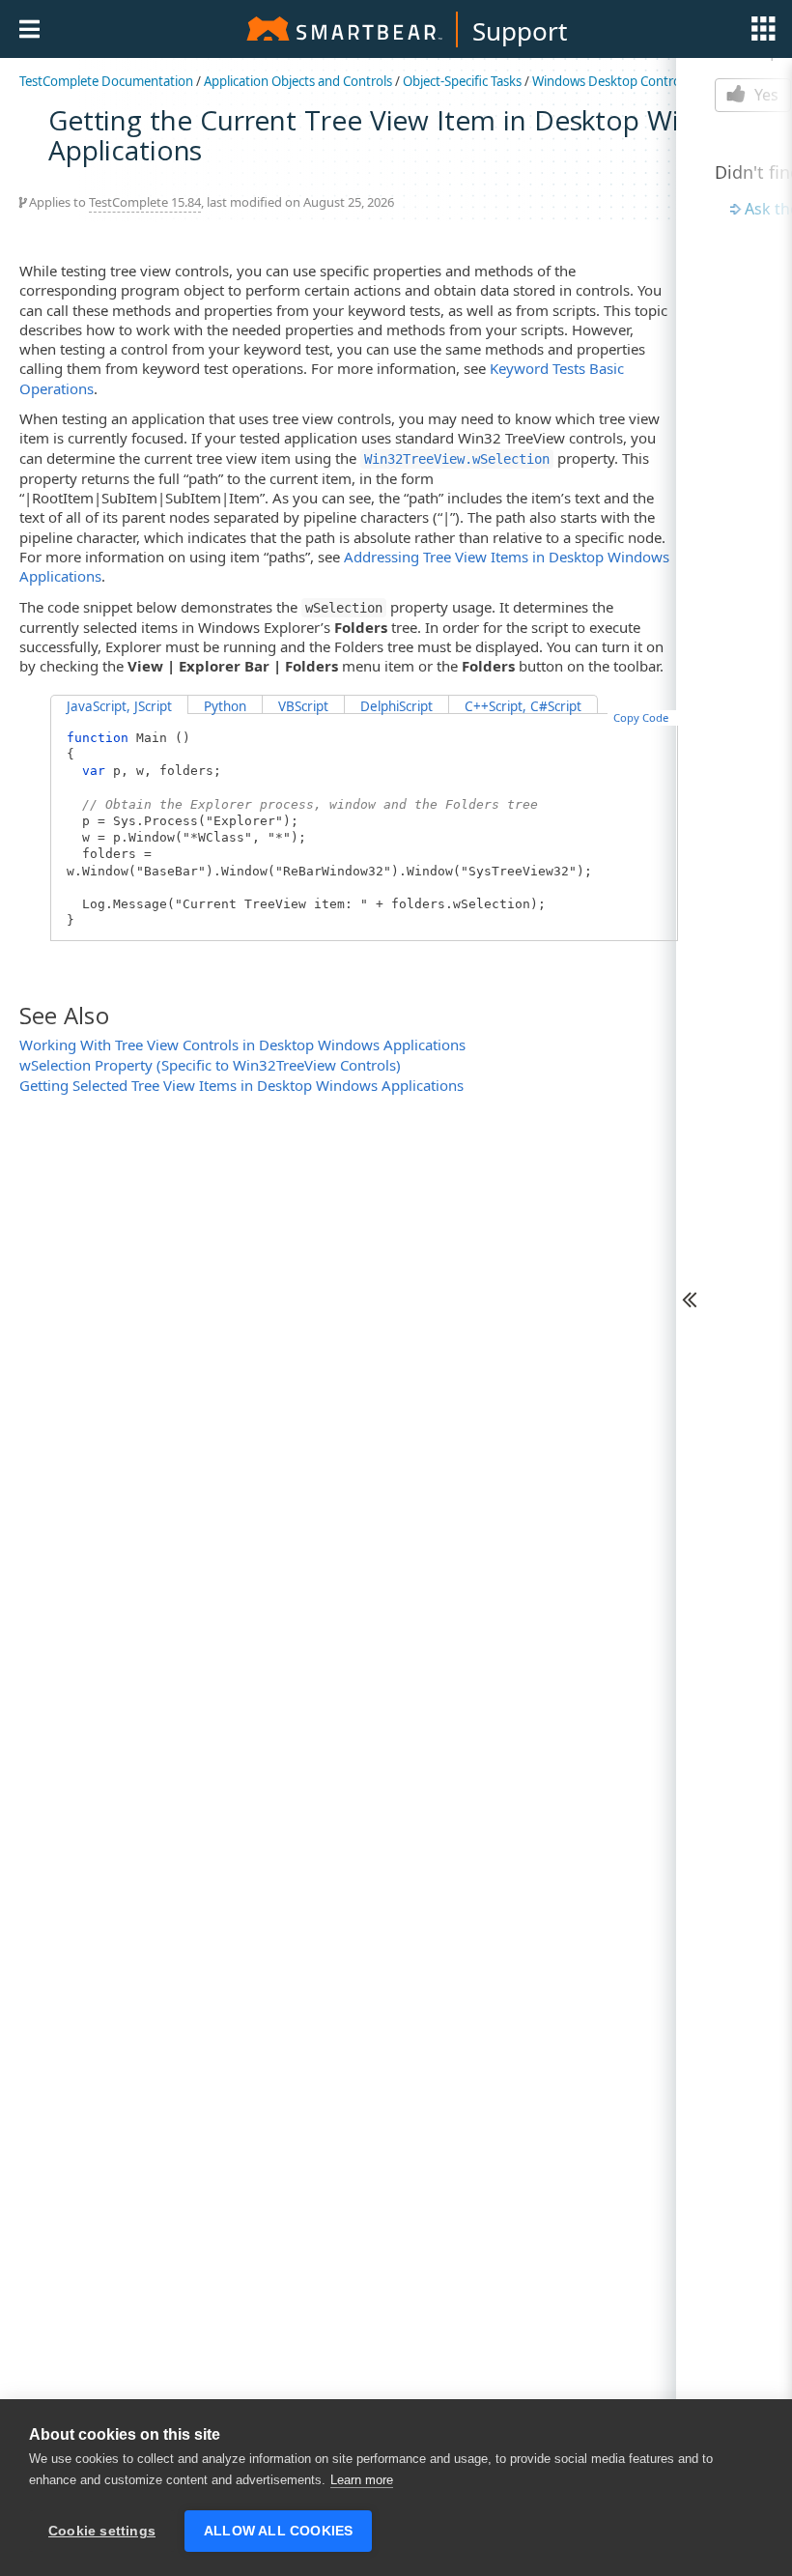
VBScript (303, 706)
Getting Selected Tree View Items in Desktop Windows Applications (241, 1085)
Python (225, 706)
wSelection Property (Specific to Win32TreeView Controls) (210, 1065)
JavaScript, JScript (119, 706)
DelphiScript (396, 706)
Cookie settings (102, 2531)
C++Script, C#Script (523, 706)
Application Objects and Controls (298, 81)
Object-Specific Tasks (462, 81)
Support (520, 31)
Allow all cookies (278, 2531)
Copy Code (641, 717)
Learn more (362, 2480)
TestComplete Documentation (106, 81)
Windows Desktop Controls (611, 81)
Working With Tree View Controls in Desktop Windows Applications (242, 1045)
